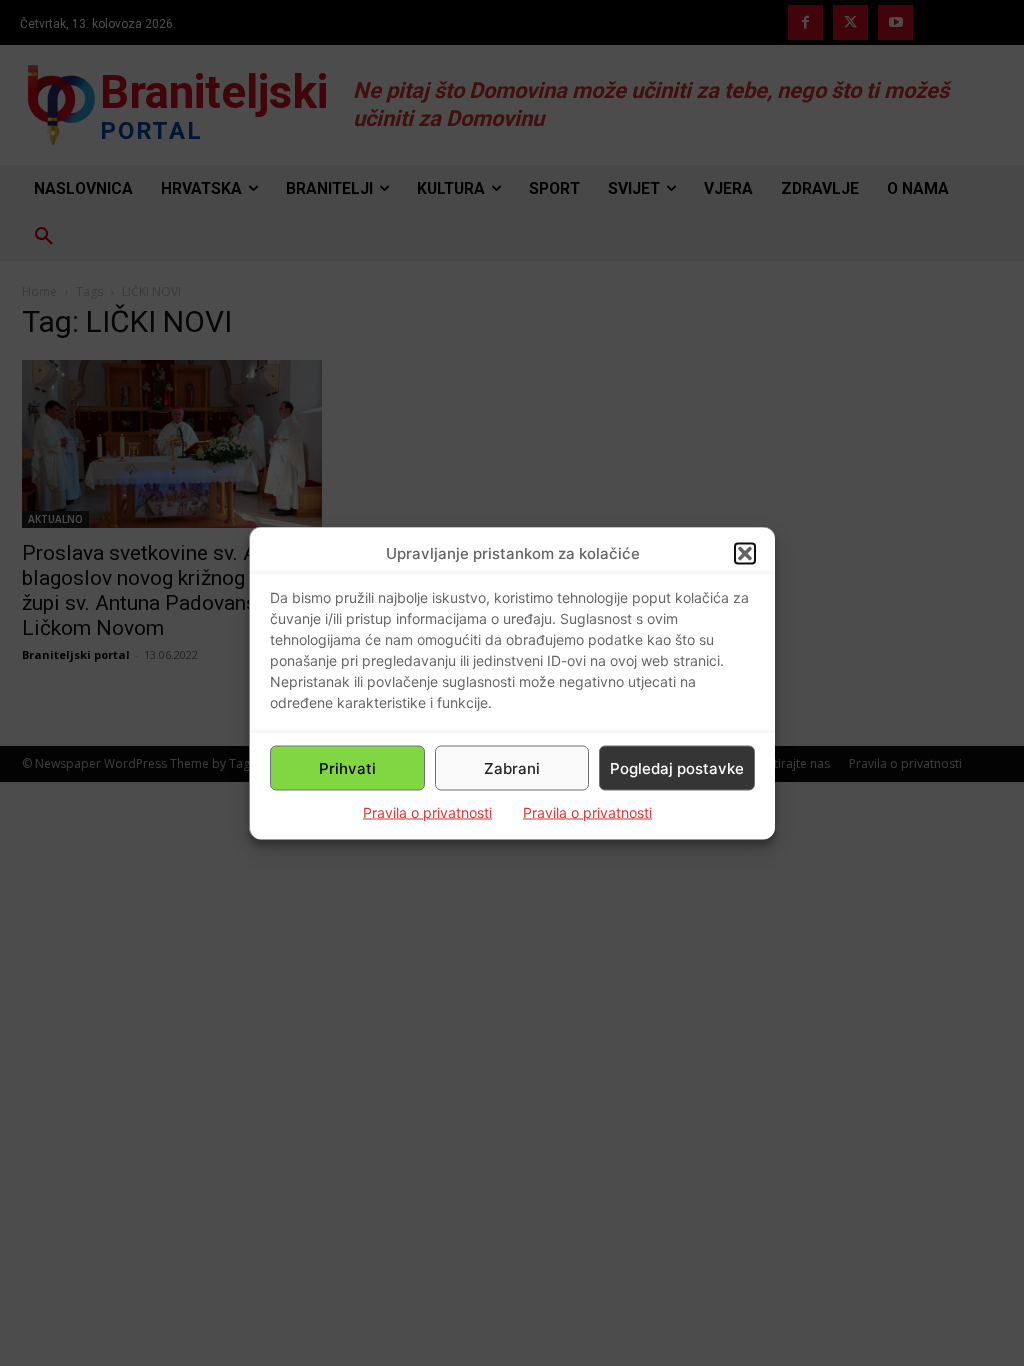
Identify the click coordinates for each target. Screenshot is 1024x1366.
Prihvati (347, 767)
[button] (745, 553)
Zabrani (512, 767)
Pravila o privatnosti (427, 812)
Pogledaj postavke (677, 767)
